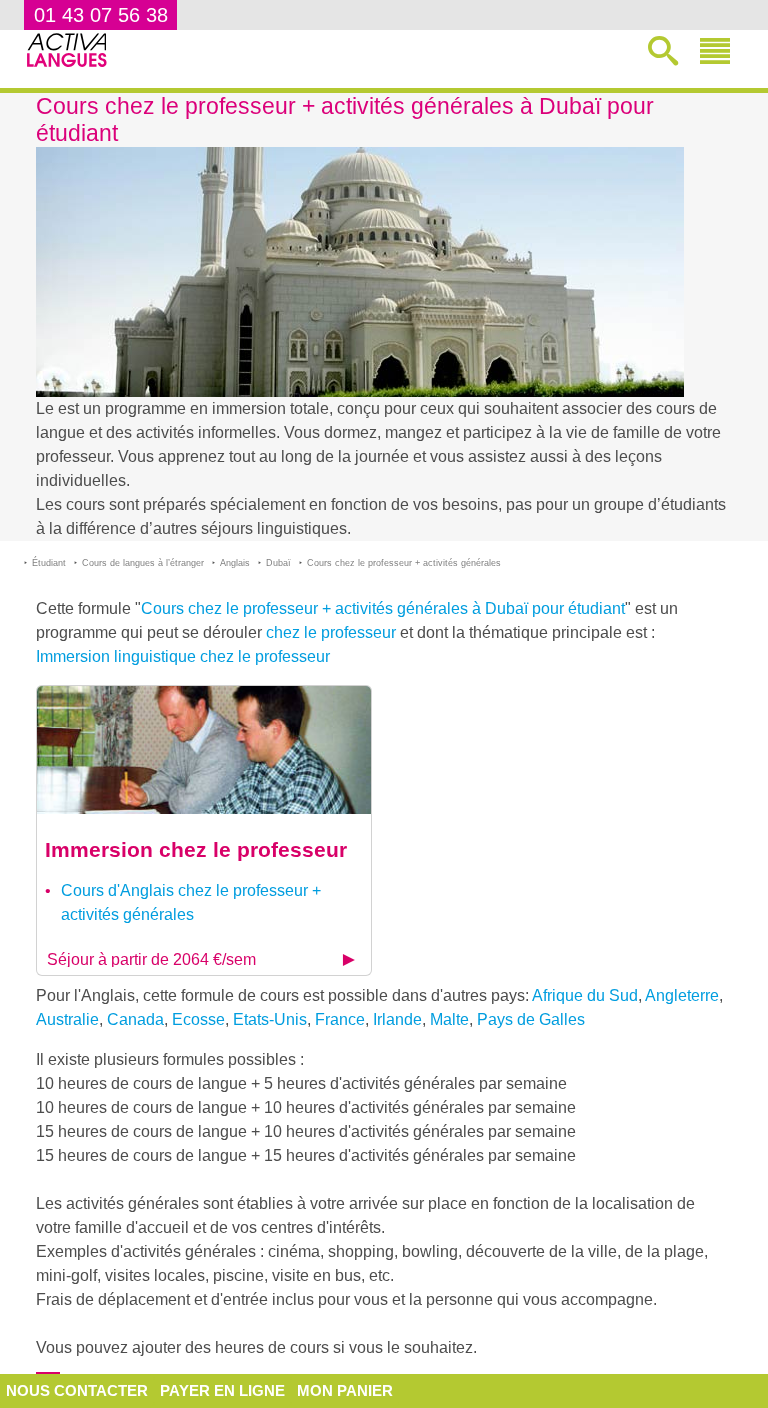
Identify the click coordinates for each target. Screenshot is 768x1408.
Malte (449, 1019)
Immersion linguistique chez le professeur (183, 656)
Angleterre (682, 995)
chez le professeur (331, 632)
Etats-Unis (270, 1019)
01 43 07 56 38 (101, 15)
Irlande (397, 1019)
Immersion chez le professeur (196, 849)
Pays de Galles (531, 1019)
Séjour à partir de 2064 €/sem (151, 959)
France (340, 1019)
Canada (135, 1019)
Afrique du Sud (585, 995)
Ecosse (198, 1019)
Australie (67, 1019)
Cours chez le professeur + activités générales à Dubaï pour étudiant (383, 608)
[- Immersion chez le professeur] (204, 748)
